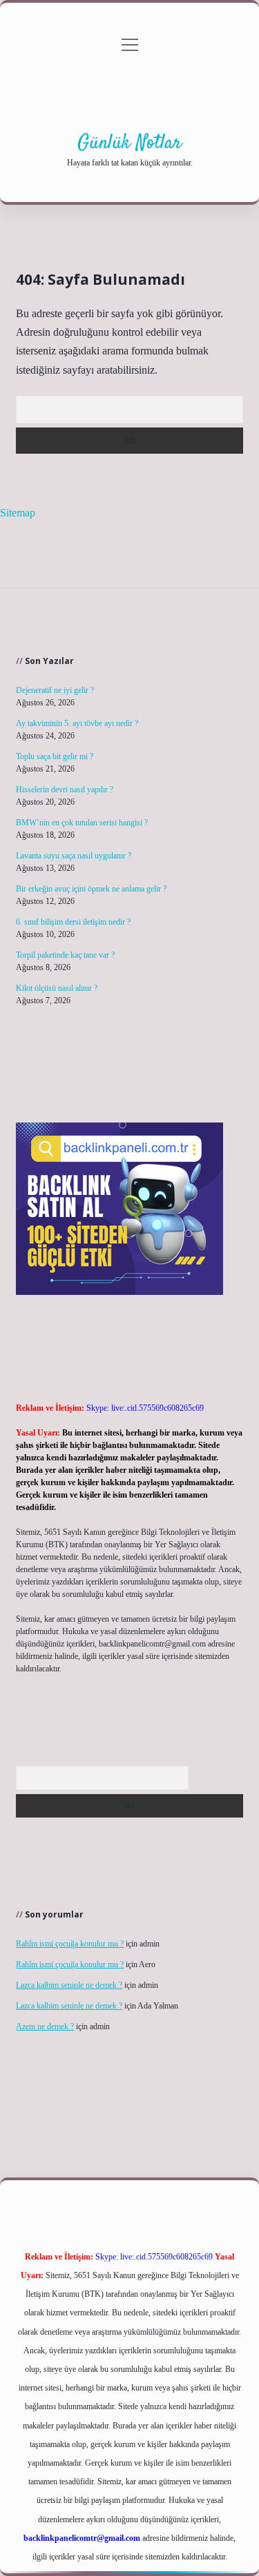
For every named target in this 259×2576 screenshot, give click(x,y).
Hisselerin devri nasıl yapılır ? (65, 789)
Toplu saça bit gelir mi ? (55, 756)
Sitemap (18, 513)
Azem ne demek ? (45, 2026)
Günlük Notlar (129, 143)
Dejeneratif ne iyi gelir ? (55, 690)
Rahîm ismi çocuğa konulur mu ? (70, 1944)
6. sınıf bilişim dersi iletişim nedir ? (73, 922)
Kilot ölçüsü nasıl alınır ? (57, 988)
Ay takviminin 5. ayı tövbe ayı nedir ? (77, 723)
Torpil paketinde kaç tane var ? (65, 955)
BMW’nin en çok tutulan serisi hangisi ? (82, 823)
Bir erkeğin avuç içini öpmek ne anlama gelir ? (91, 889)
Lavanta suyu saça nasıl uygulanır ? (74, 856)
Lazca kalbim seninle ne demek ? (69, 1985)
